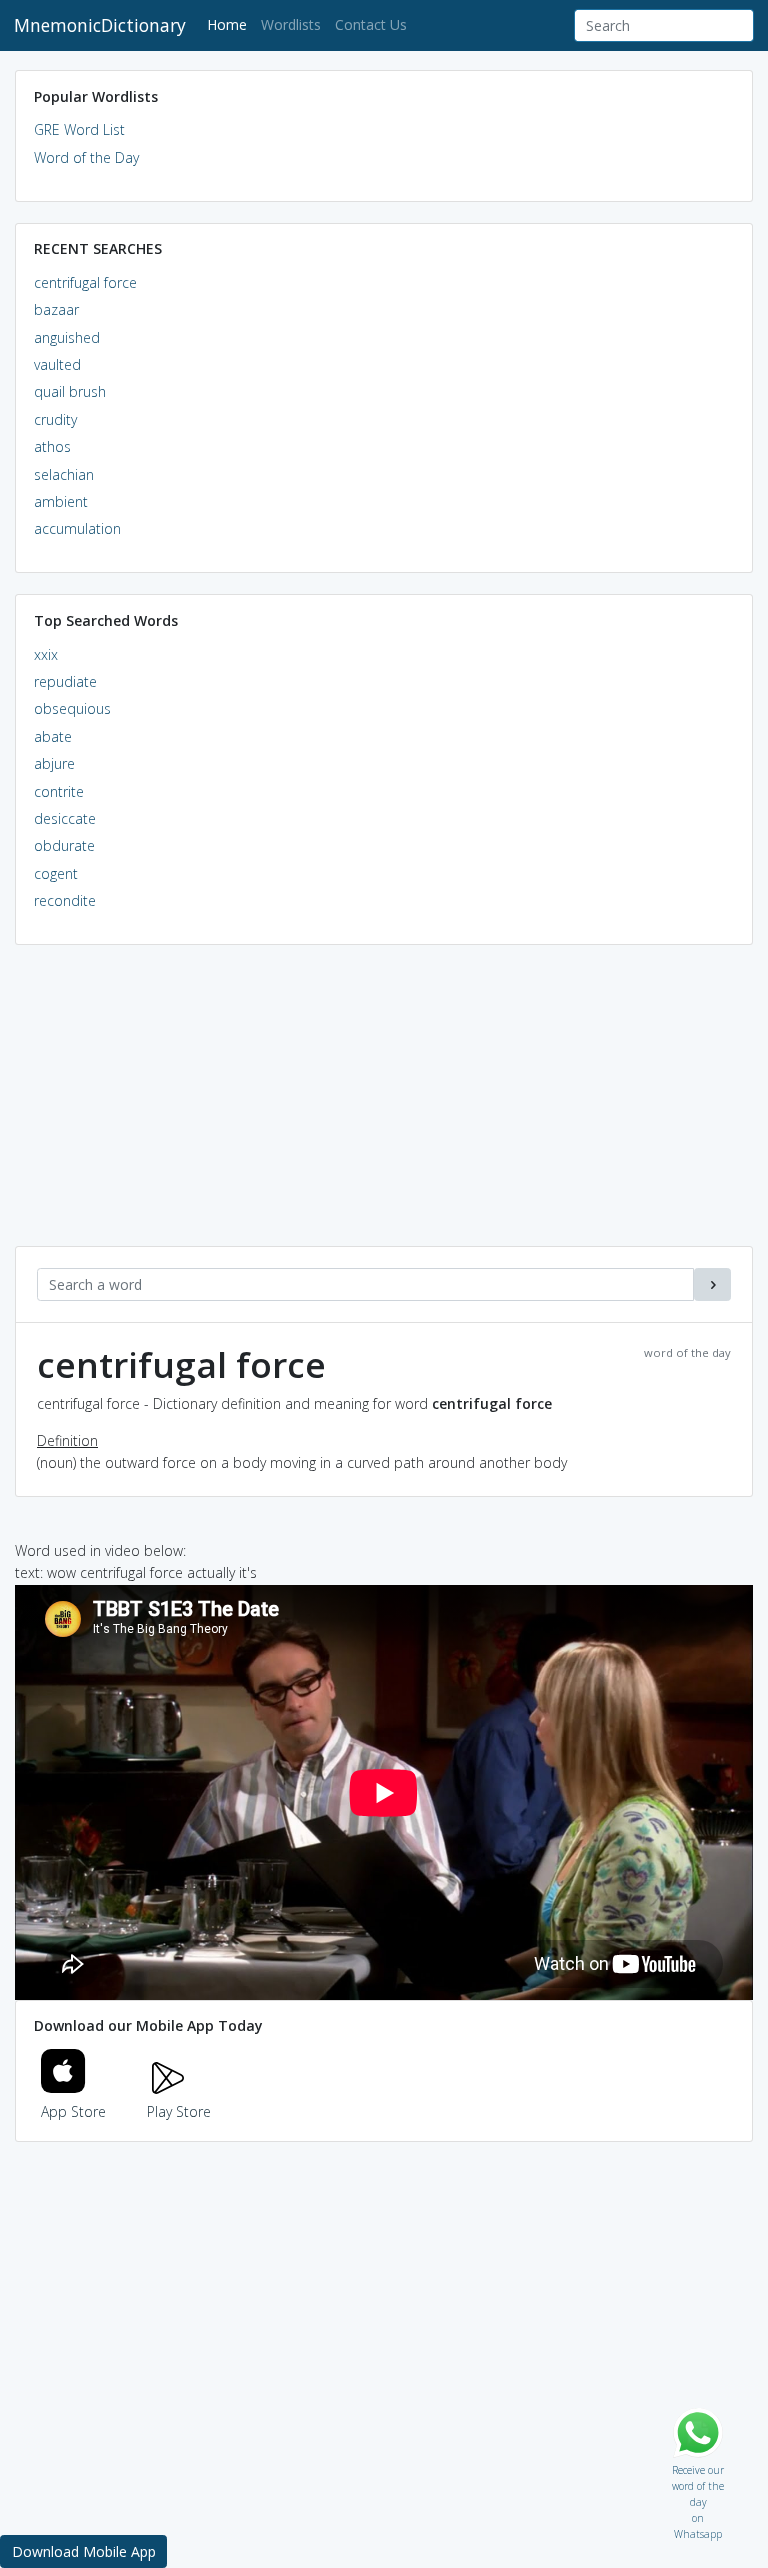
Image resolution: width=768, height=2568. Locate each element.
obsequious (72, 708)
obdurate (64, 845)
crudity (55, 419)
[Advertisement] (384, 1106)
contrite (59, 791)
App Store (73, 2111)
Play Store (179, 2111)
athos (52, 446)
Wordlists (291, 24)
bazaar (56, 309)
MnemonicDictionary (100, 25)
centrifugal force (85, 282)
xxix (46, 654)
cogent (56, 873)
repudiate (65, 681)
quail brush (70, 391)
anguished (67, 337)
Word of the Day (86, 157)
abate (53, 736)
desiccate (65, 818)
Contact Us (371, 24)
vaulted (57, 364)
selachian (64, 474)
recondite (65, 900)
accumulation (77, 528)
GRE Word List (79, 129)
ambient (61, 501)
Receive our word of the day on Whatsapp (698, 2465)
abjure (54, 763)
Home (230, 24)
